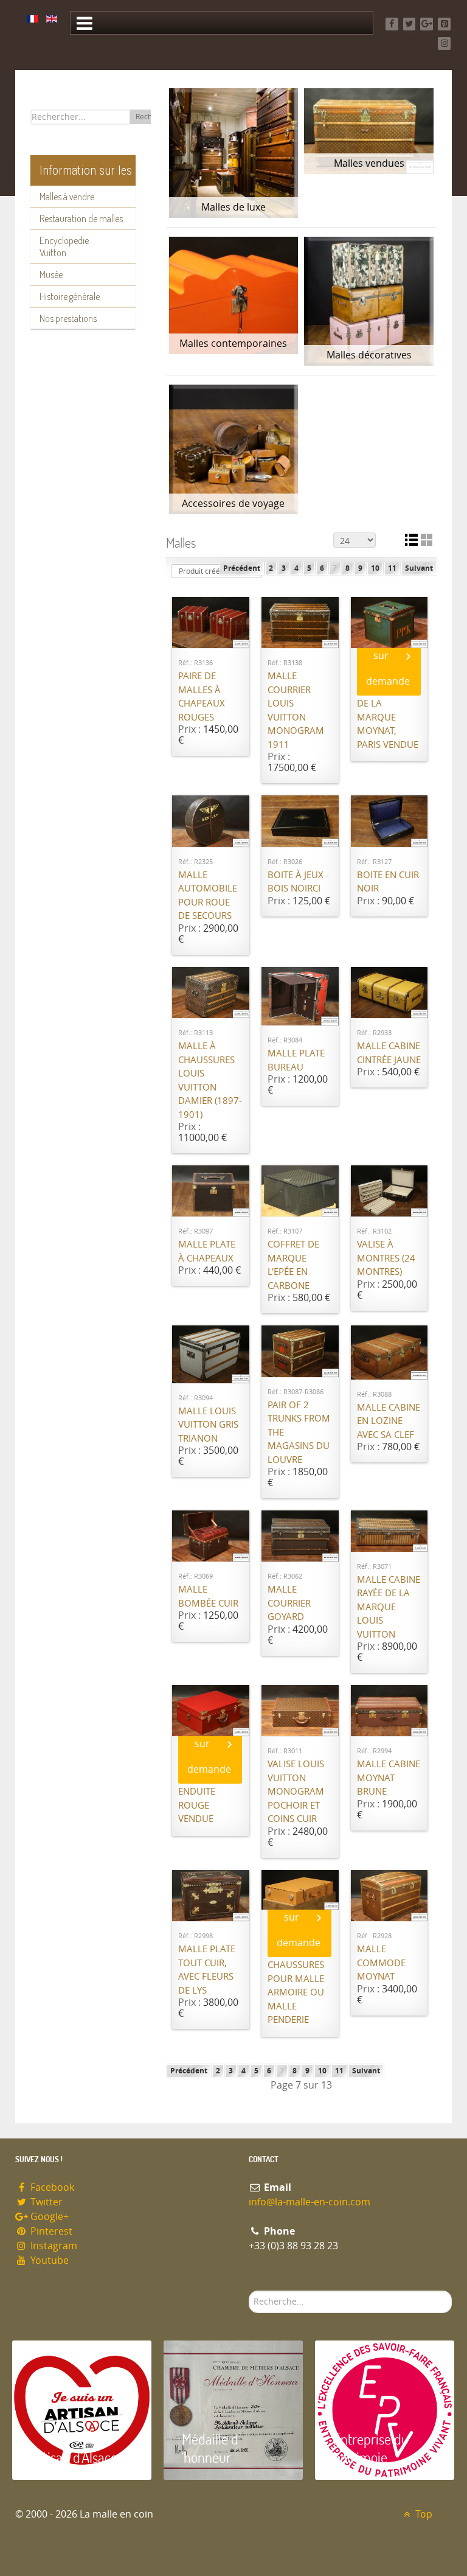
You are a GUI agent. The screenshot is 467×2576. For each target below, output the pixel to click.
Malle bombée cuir (208, 1597)
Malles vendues (369, 163)
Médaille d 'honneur (210, 2448)
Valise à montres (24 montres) (386, 1258)
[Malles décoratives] (369, 302)
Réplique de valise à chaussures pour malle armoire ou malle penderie (296, 1979)
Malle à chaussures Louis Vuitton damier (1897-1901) (210, 1080)
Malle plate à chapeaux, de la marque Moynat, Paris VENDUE (388, 710)
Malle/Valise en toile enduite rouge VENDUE (209, 1792)
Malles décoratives (369, 355)
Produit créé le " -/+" (213, 571)
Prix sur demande (388, 656)
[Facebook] (392, 24)
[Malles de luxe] (234, 153)
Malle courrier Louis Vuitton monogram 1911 (296, 710)
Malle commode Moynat (381, 1963)
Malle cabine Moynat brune (389, 1778)
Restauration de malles (81, 218)
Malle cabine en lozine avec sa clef (389, 1421)
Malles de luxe (233, 207)
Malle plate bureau (296, 1060)
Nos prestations (68, 318)
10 (375, 568)
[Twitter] (410, 24)
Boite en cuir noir (388, 882)
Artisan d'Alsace (74, 2457)
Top (423, 2514)
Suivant (419, 568)
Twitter (45, 2202)
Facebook (51, 2187)
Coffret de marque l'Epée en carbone (293, 1265)
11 (392, 568)
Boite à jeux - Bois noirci (298, 882)
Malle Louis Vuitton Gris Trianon (208, 1425)
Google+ (48, 2217)
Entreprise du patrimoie (371, 2448)
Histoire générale (70, 296)
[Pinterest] (444, 24)
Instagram (53, 2246)
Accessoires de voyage (233, 504)
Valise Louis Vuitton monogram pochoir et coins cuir (296, 1792)
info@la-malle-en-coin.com (310, 2202)
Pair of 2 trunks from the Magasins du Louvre (299, 1433)
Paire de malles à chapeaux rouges (202, 697)
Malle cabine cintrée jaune (389, 1053)
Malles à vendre (67, 197)
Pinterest (50, 2231)
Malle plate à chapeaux (207, 1251)
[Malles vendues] (369, 131)
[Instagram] (444, 44)
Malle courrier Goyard (289, 1603)
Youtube (48, 2260)
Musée (51, 274)
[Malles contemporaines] (234, 295)
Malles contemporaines (233, 344)
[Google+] (427, 24)
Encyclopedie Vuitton (64, 246)
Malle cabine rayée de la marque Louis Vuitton (389, 1607)
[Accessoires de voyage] (234, 449)
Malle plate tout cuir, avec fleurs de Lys (207, 1970)
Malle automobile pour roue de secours (208, 896)
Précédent (242, 568)
